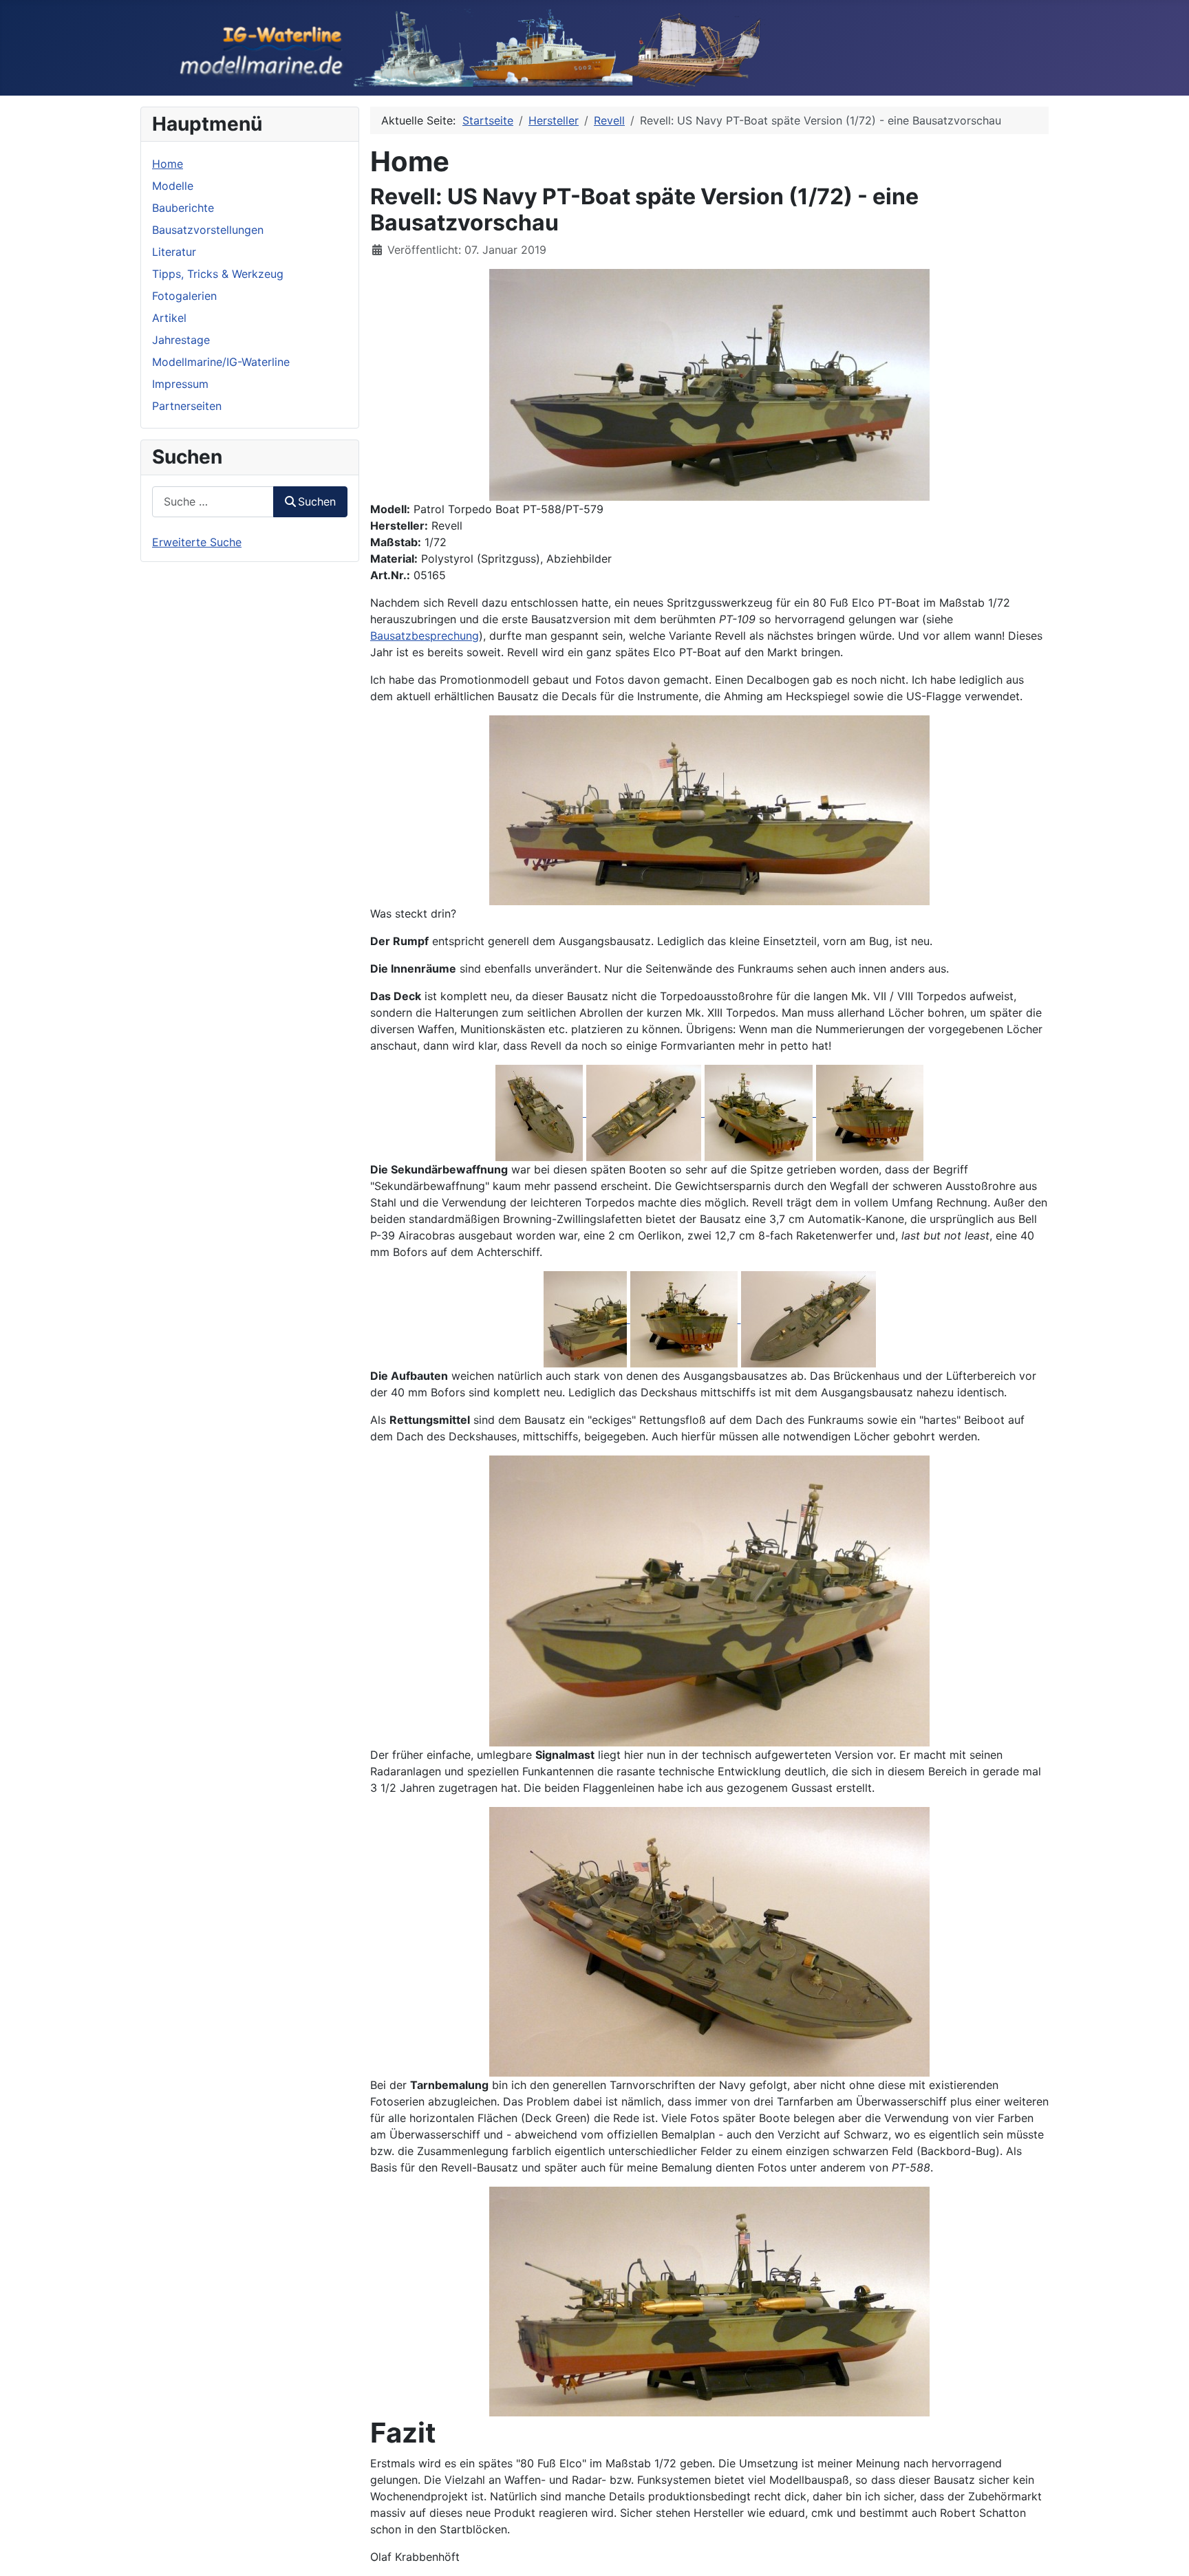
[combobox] (213, 502)
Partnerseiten (187, 406)
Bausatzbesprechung (425, 636)
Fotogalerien (184, 296)
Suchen (317, 501)
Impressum (180, 384)
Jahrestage (181, 340)
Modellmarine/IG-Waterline (221, 362)
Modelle (173, 186)
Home (168, 164)
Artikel (169, 318)
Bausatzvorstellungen (208, 230)
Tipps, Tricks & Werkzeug (218, 274)
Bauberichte (183, 208)
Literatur (174, 252)
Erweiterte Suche (197, 542)
